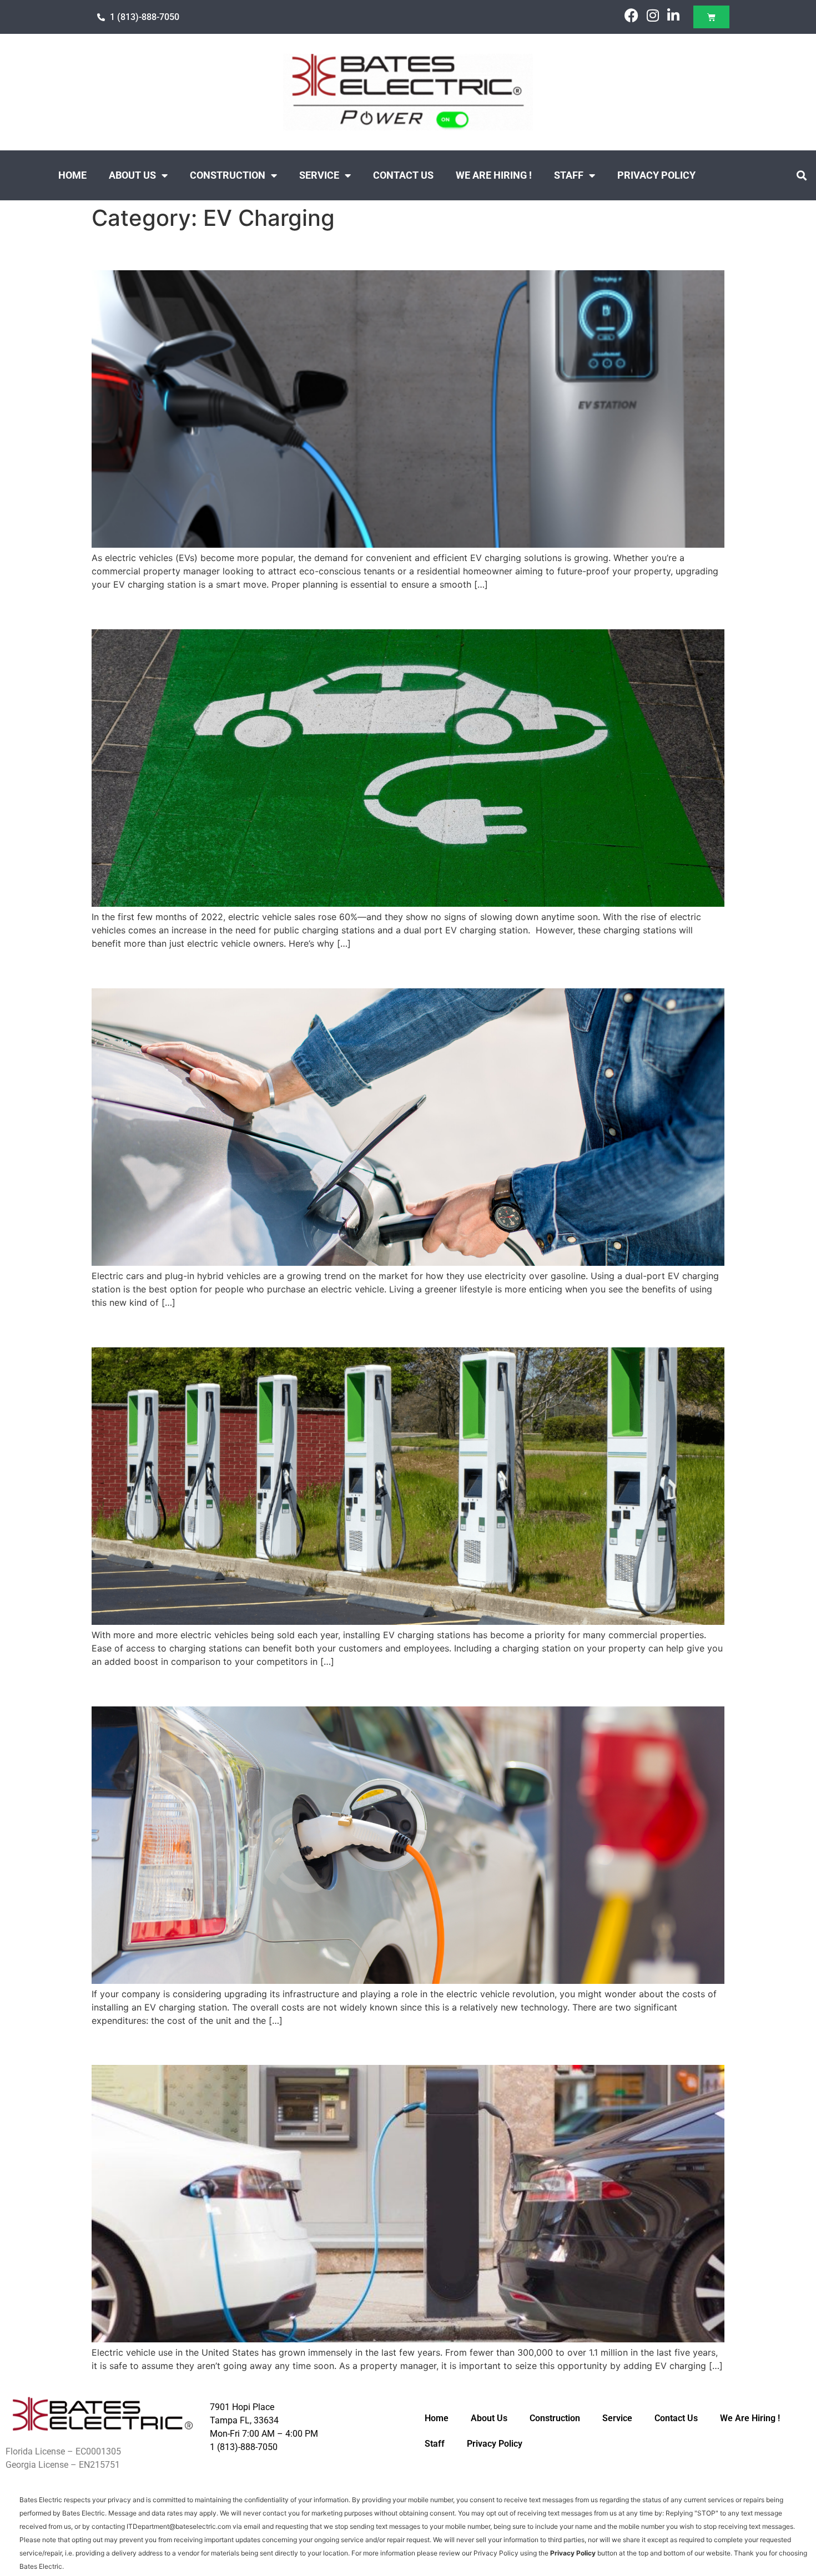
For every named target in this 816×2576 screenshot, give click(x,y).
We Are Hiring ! (494, 175)
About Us (132, 175)
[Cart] (711, 17)
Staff (569, 175)
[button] (801, 176)
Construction (228, 175)
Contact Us (403, 175)
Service (319, 175)
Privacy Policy (656, 175)
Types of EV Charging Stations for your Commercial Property (346, 1327)
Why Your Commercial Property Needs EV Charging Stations (344, 2045)
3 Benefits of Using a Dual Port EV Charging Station (308, 969)
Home (72, 175)
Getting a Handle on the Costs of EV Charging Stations (321, 1686)
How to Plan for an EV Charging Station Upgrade (294, 251)
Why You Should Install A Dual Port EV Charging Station (324, 610)
